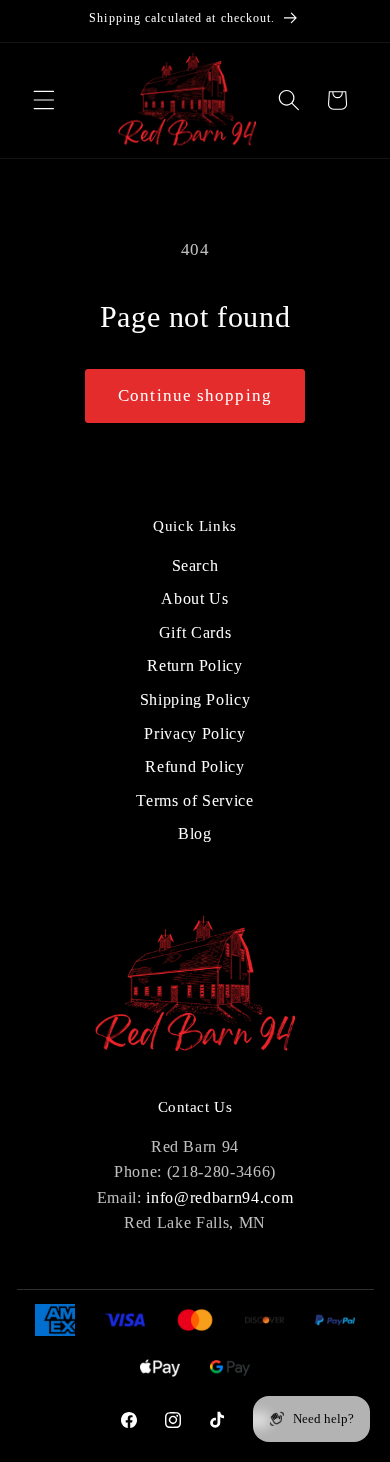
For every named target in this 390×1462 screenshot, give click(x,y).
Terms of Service (195, 800)
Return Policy (195, 665)
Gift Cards (195, 632)
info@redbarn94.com (219, 1197)
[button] (44, 100)
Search (195, 565)
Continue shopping (195, 395)
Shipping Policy (195, 699)
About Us (194, 598)
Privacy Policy (194, 733)
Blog (195, 833)
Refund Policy (195, 766)
